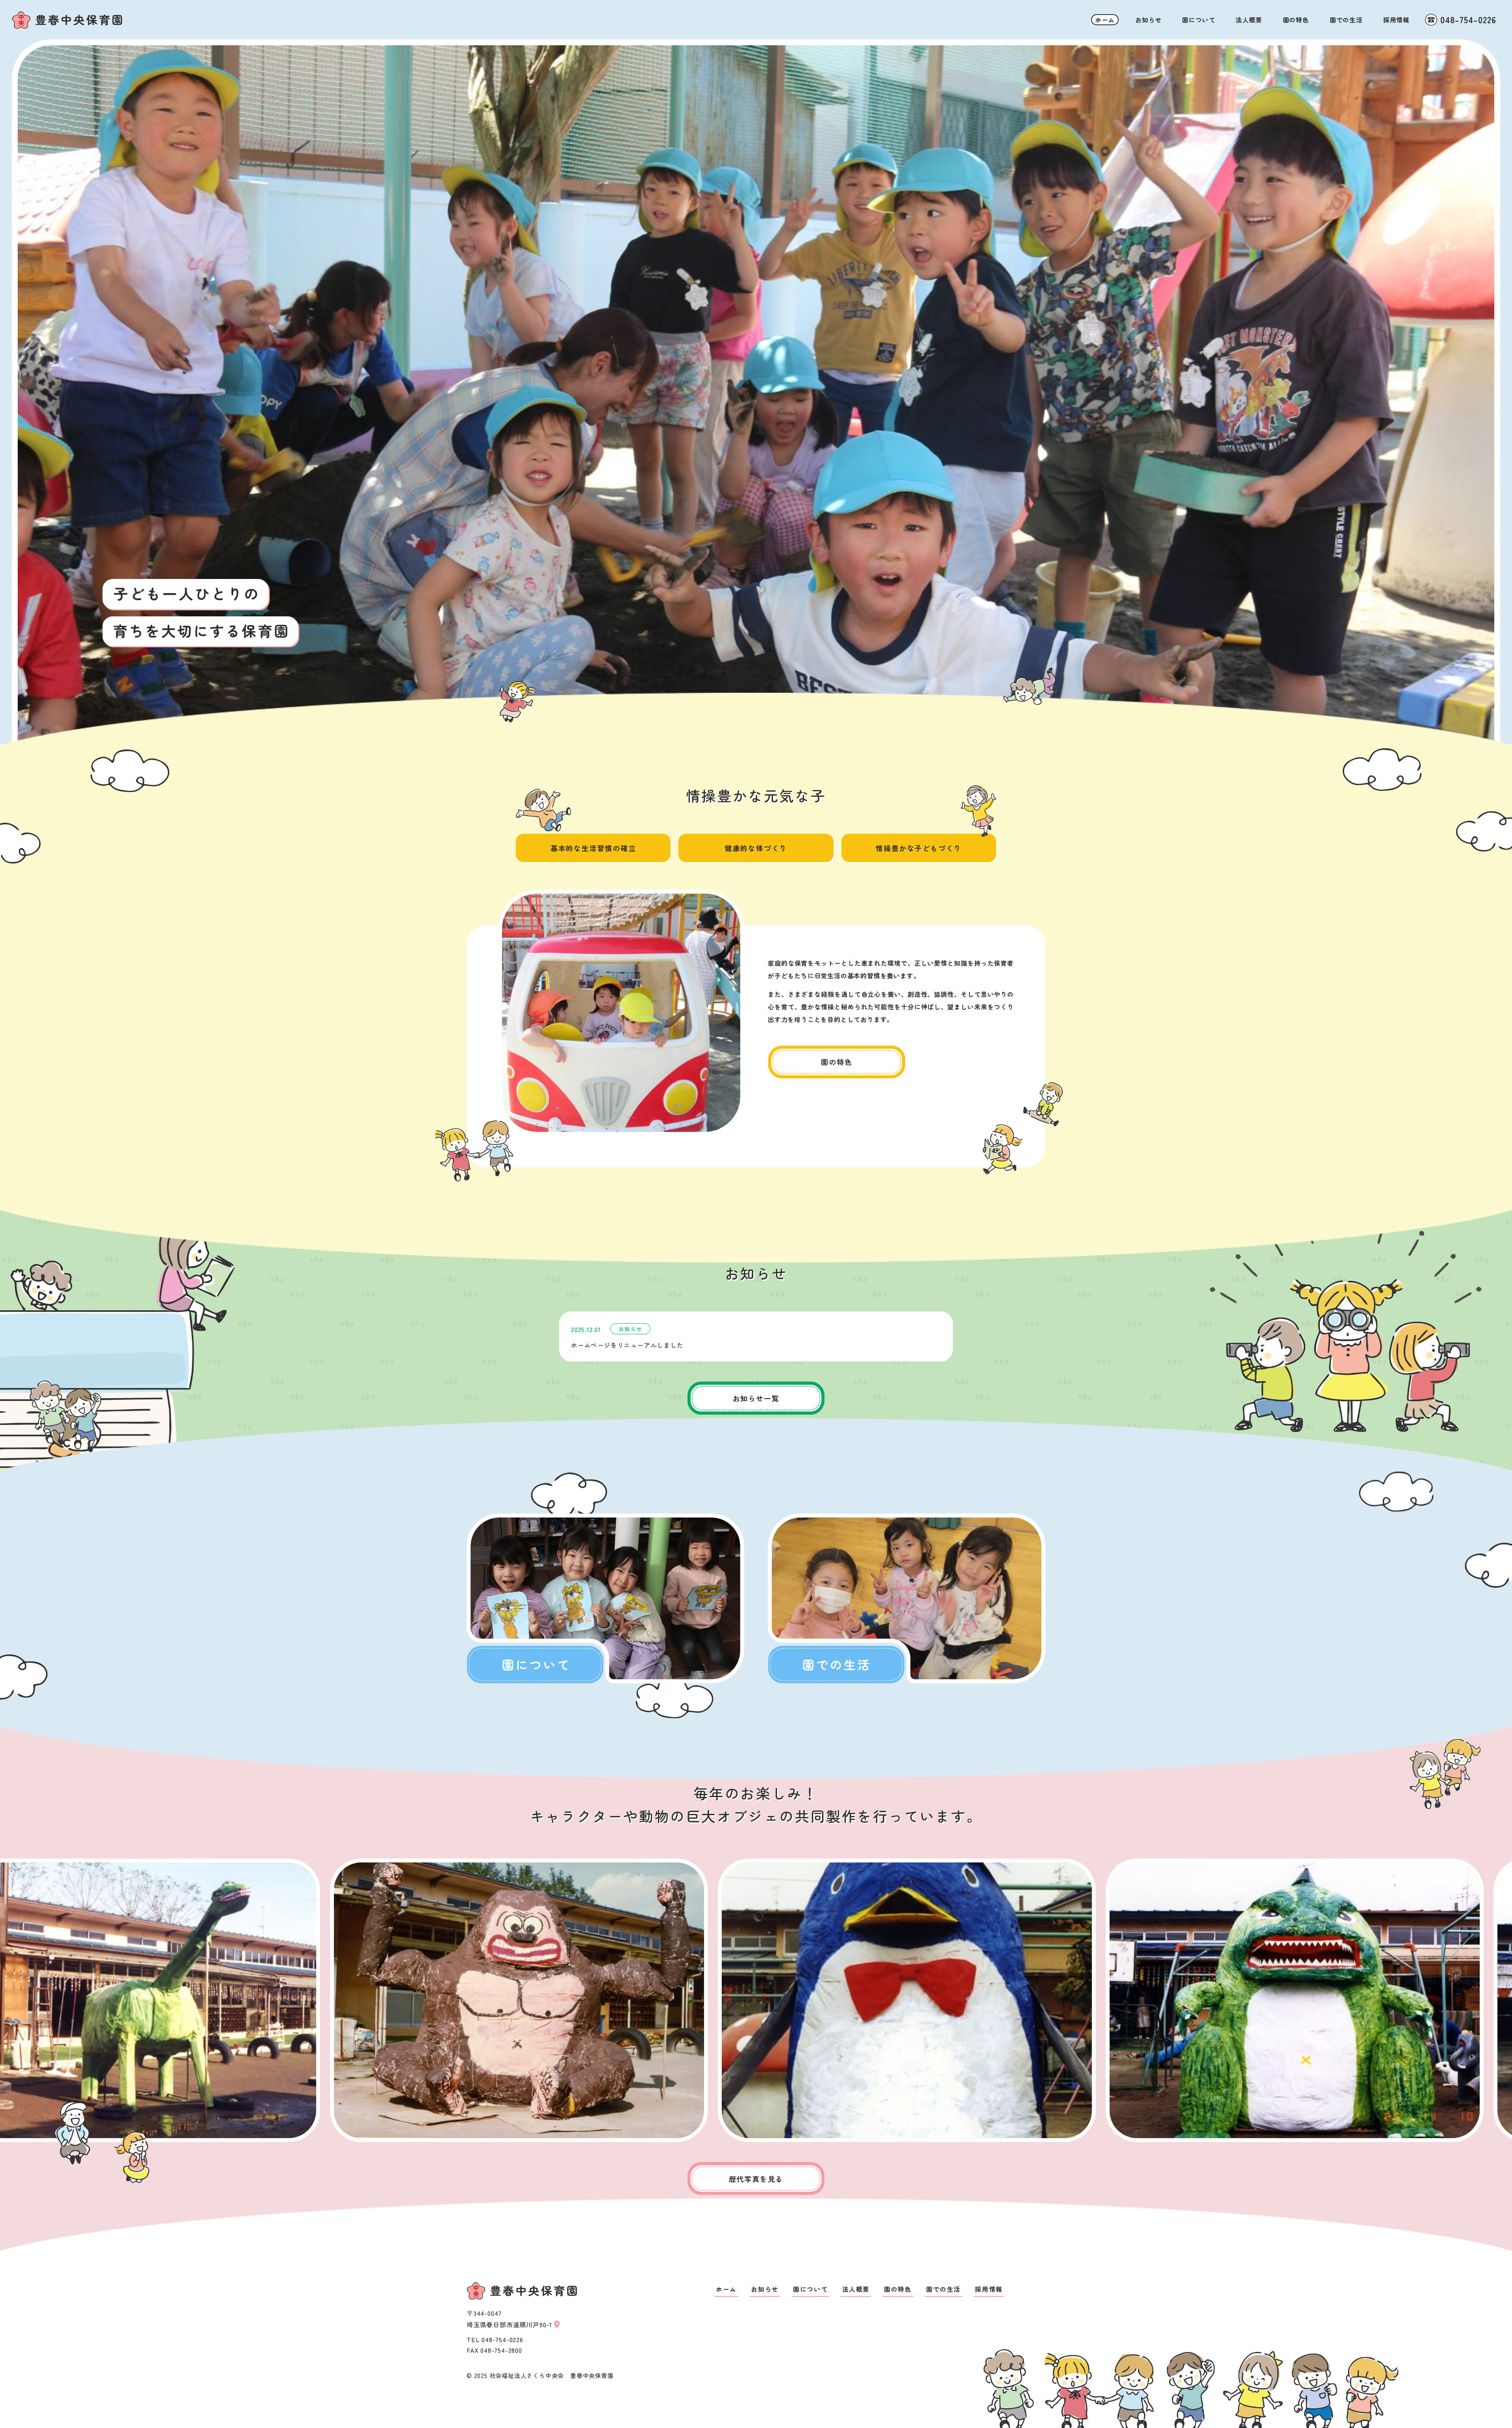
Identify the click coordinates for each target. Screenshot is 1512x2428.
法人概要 (1249, 20)
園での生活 (1346, 20)
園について (1199, 20)
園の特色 (1296, 20)
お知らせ (1148, 20)
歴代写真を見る (756, 2179)
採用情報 (1396, 20)
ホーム (1105, 20)
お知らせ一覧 (756, 1398)
